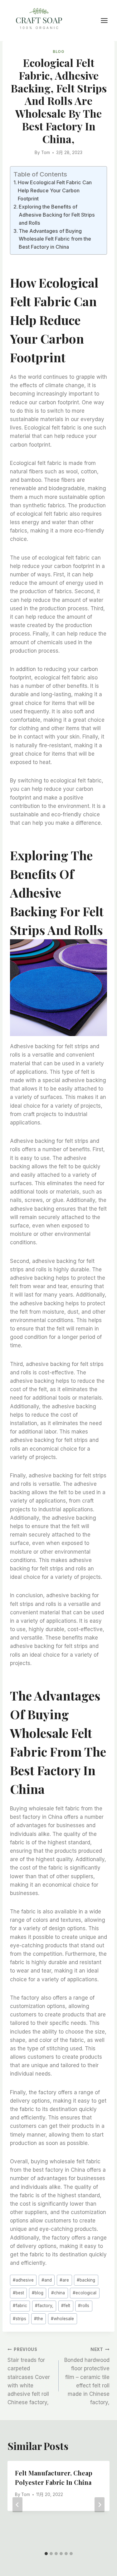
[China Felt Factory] (39, 20)
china (58, 2293)
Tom (46, 152)
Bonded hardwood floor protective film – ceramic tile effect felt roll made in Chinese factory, (87, 2376)
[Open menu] (107, 20)
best (18, 2293)
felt (66, 2306)
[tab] (46, 2554)
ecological (85, 2293)
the (39, 2319)
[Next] (100, 2505)
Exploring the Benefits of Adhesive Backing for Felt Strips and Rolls (57, 215)
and (47, 2280)
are (64, 2280)
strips (19, 2319)
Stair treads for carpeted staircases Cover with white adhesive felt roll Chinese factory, (29, 2376)
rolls (84, 2306)
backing (86, 2280)
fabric (20, 2306)
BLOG (58, 52)
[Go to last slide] (17, 2505)
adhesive (23, 2280)
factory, (44, 2306)
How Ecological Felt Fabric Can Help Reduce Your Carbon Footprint (55, 190)
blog (38, 2293)
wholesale (62, 2319)
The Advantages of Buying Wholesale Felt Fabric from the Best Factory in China (55, 239)
